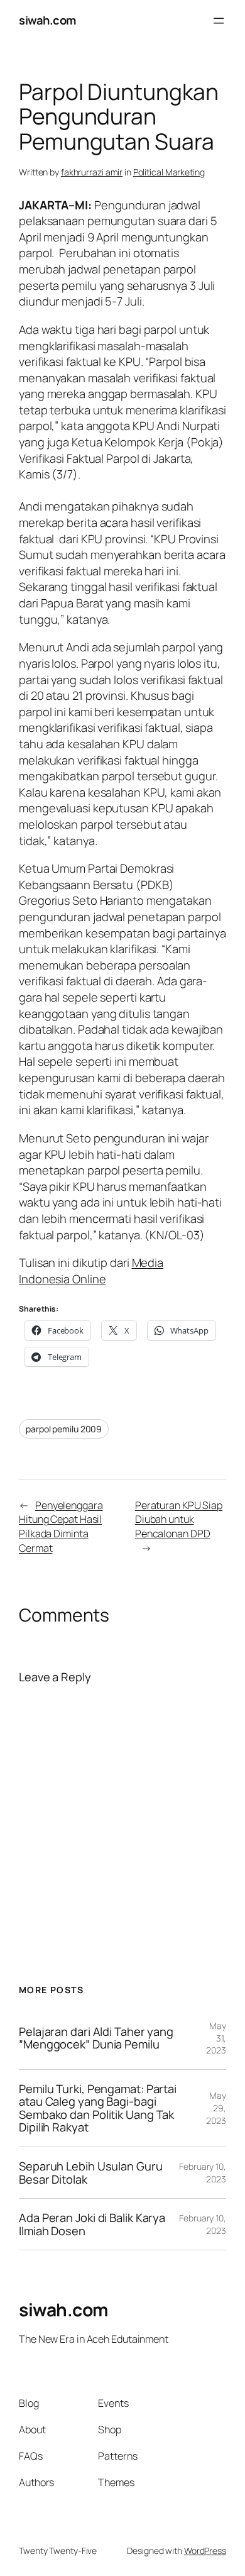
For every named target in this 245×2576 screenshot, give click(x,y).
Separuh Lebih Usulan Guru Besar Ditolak (91, 2173)
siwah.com (47, 20)
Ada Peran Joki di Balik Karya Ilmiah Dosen (92, 2224)
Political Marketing (169, 172)
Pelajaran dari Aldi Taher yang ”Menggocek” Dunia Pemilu (96, 2038)
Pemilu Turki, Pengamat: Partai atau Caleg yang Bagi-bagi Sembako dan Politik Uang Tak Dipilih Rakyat (98, 2108)
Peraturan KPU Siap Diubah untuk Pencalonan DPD (179, 1519)
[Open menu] (219, 21)
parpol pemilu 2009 (64, 1429)
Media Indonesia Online (91, 1271)
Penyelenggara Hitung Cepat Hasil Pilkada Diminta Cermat (61, 1527)
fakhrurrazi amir (92, 172)
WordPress (205, 2551)
